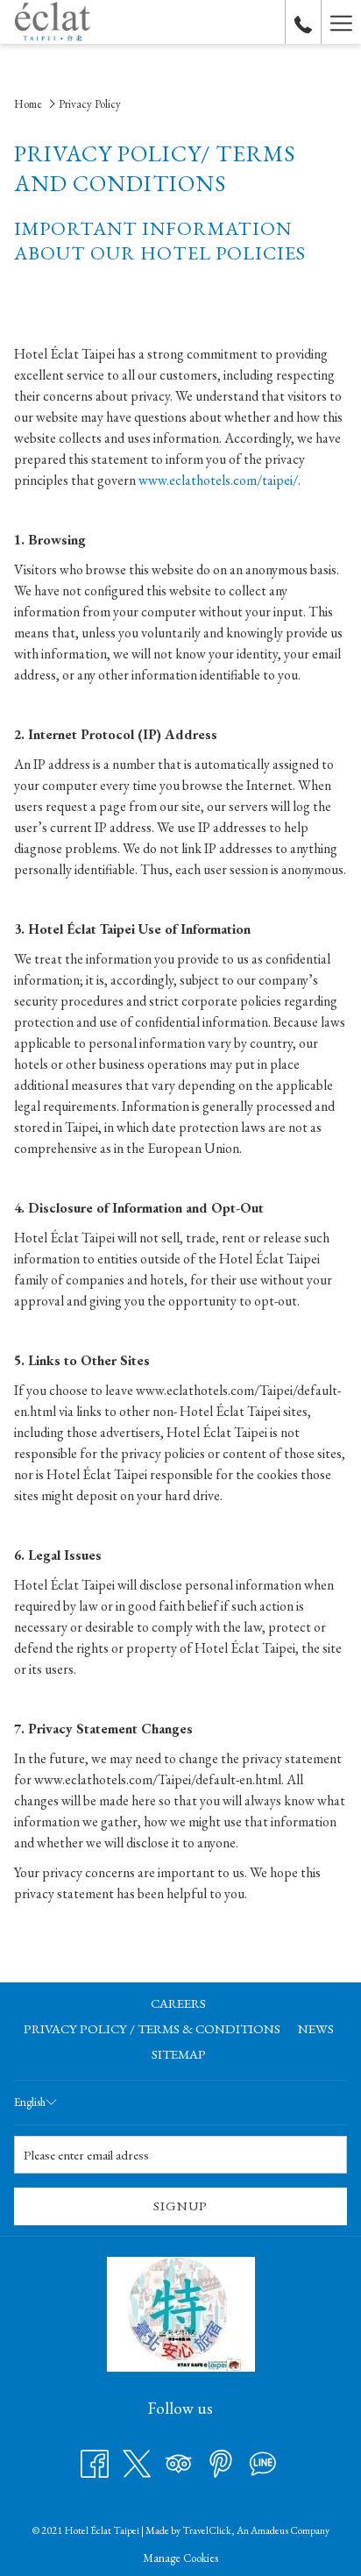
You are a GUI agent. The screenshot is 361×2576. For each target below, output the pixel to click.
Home (28, 104)
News (316, 2028)
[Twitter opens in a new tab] (137, 2462)
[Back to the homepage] (53, 22)
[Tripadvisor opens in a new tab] (179, 2462)
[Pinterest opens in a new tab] (221, 2462)
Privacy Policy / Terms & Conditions (152, 2028)
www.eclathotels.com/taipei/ (218, 480)
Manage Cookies (180, 2558)
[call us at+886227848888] (303, 22)
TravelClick (207, 2530)
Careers (178, 2003)
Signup (180, 2206)
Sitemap (179, 2054)
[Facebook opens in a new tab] (95, 2462)
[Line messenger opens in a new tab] (263, 2462)
